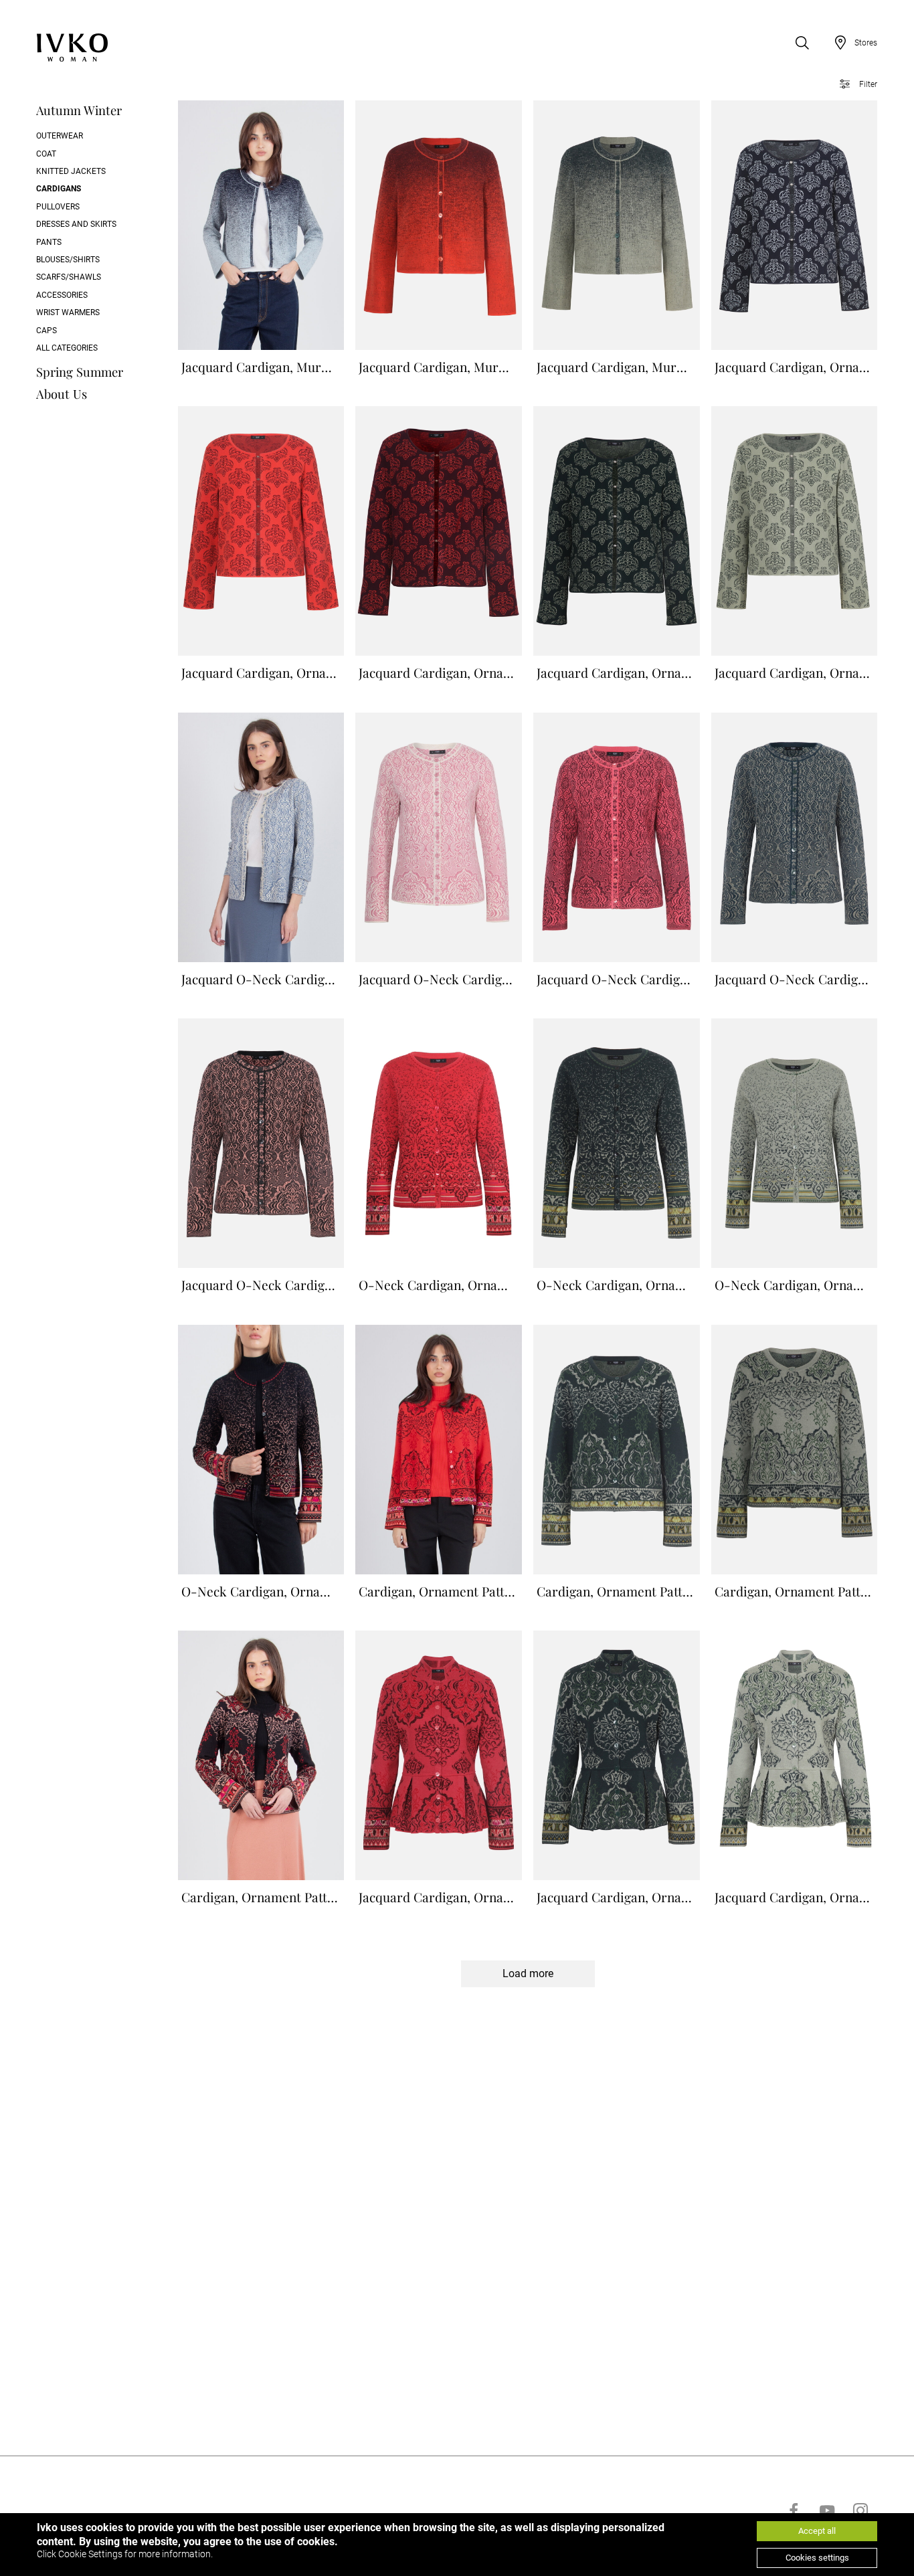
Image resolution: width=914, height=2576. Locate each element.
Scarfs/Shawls (69, 277)
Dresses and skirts (76, 224)
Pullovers (58, 207)
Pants (49, 242)
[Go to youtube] (827, 2510)
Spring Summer (80, 372)
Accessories (62, 295)
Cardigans (59, 189)
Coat (46, 154)
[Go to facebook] (794, 2510)
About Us (62, 394)
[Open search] (802, 43)
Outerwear (60, 136)
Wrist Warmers (68, 312)
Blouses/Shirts (68, 260)
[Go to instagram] (860, 2510)
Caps (47, 331)
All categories (67, 348)
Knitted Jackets (71, 171)
